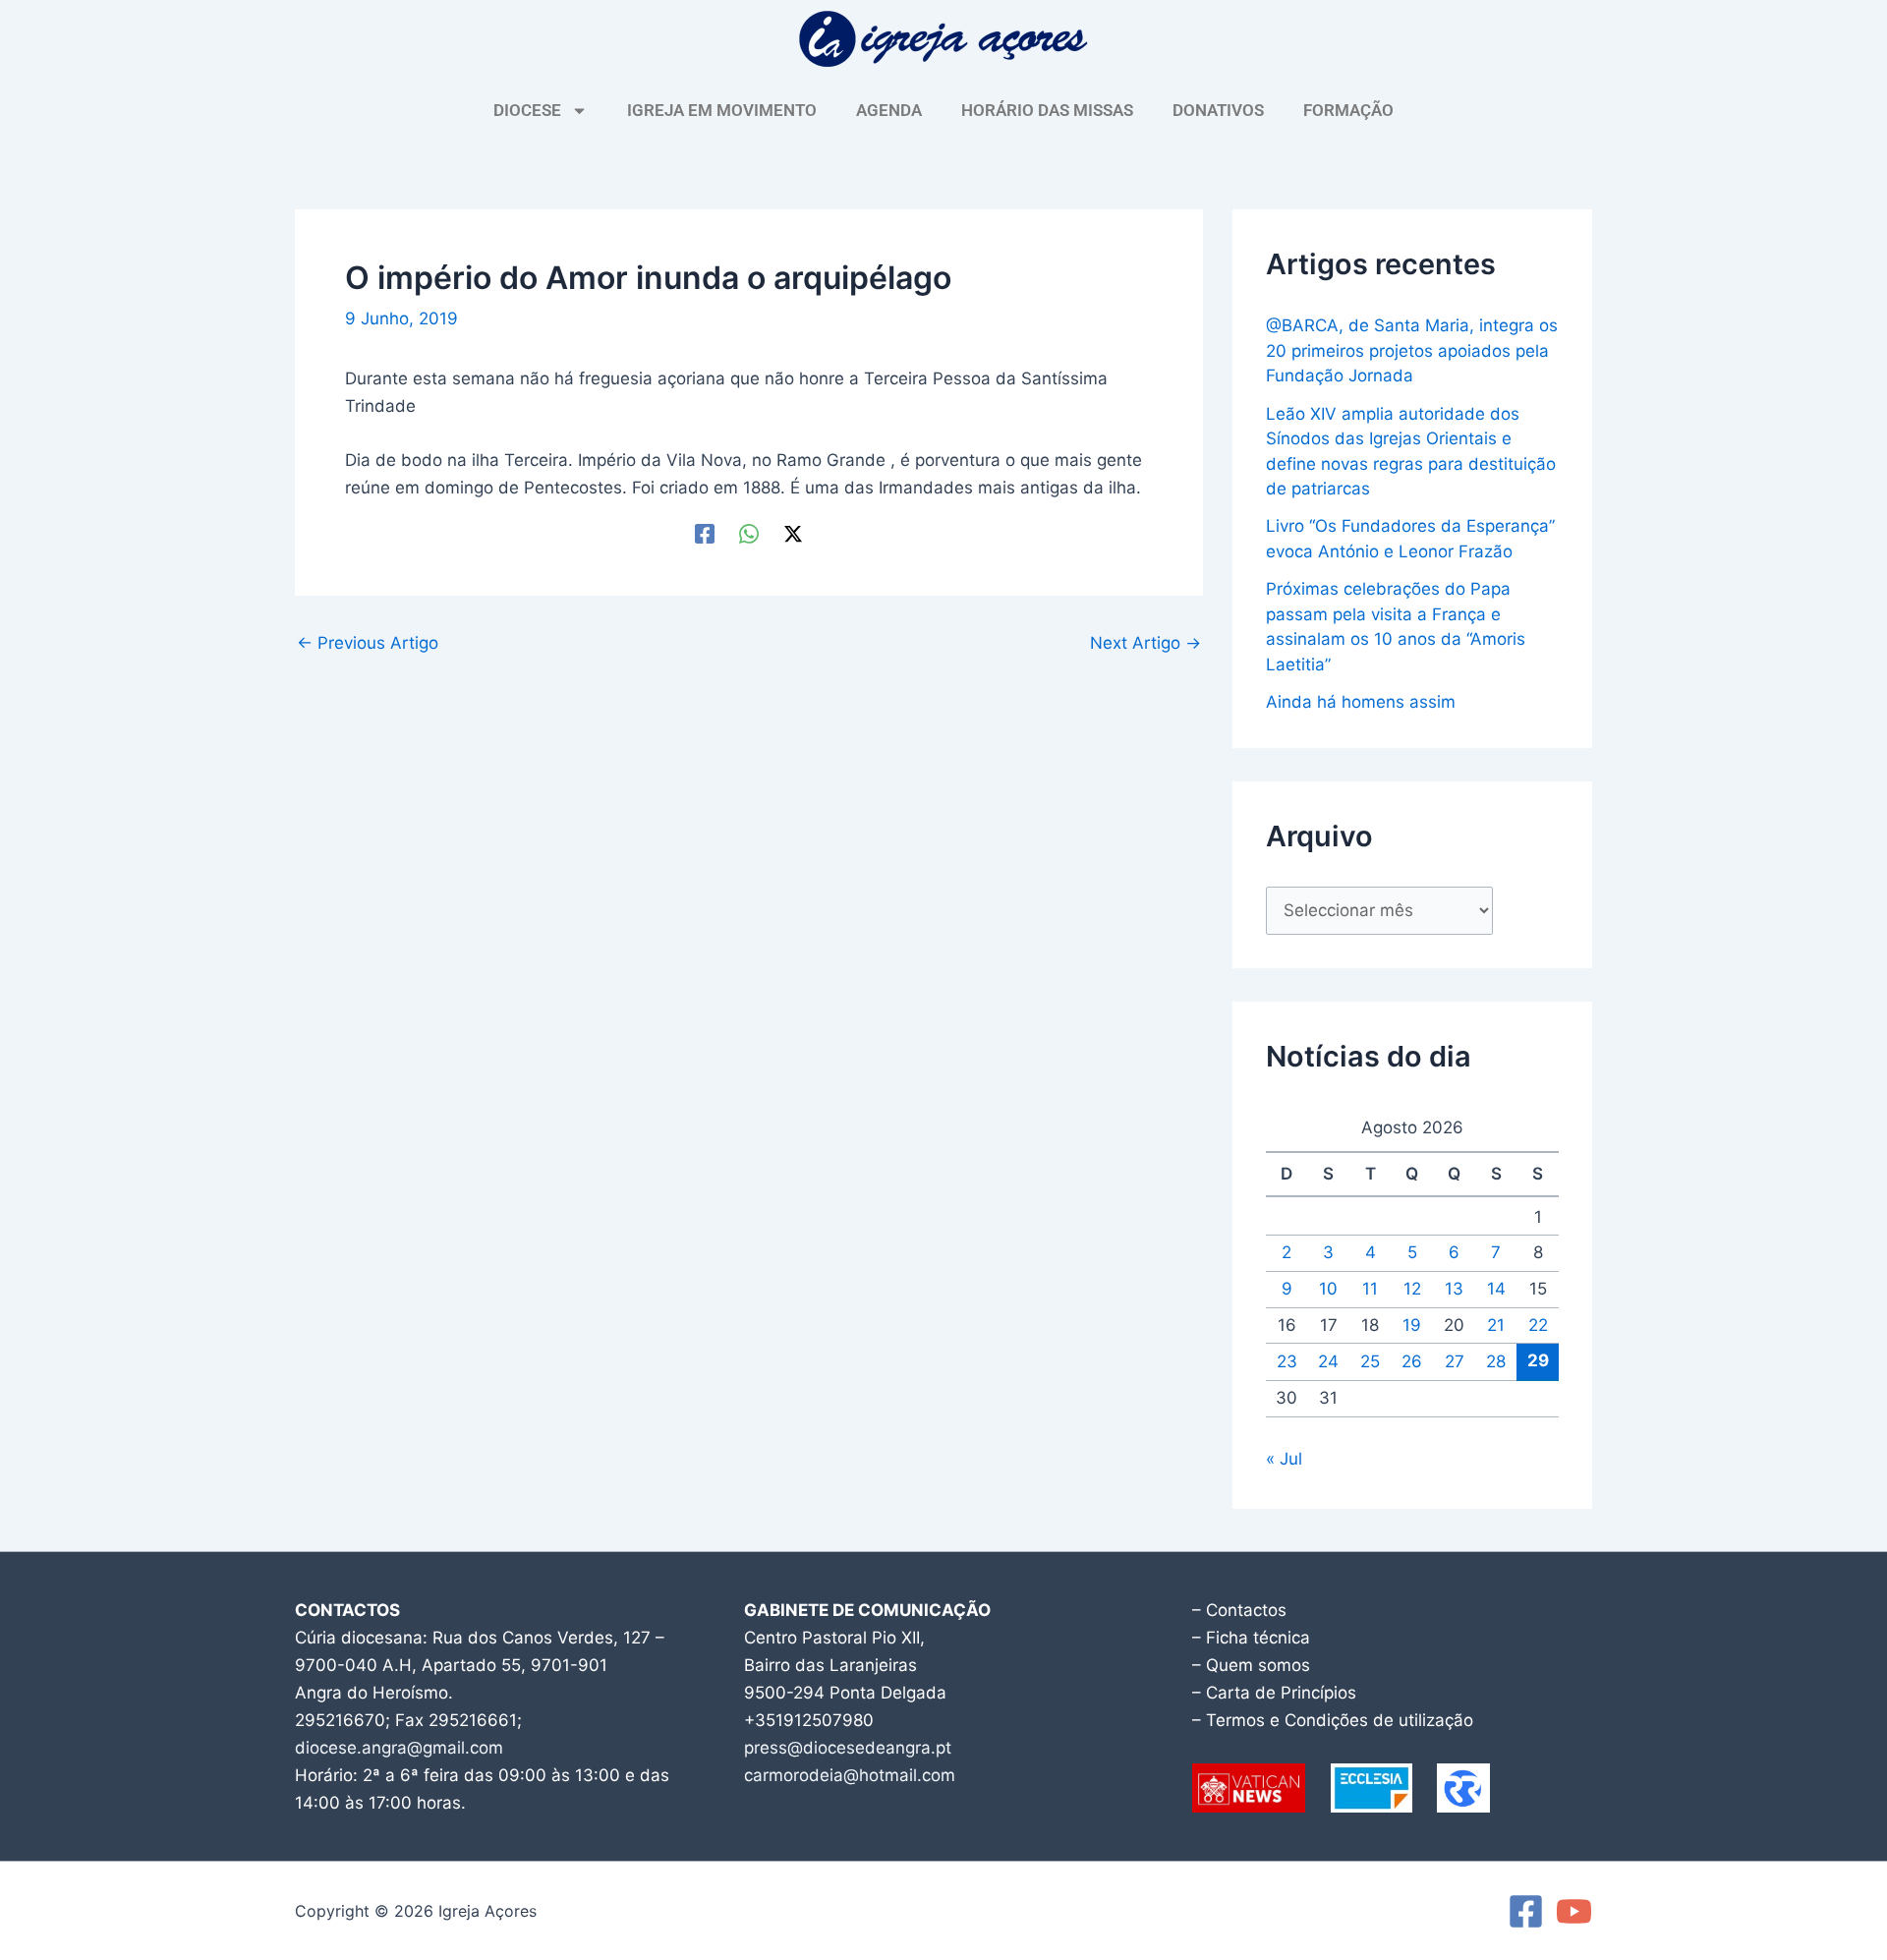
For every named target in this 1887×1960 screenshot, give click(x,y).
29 (1538, 1360)
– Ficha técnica (1251, 1638)
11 (1370, 1289)
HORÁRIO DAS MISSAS (1047, 110)
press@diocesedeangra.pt (848, 1748)
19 (1412, 1325)
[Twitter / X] (793, 532)
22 (1538, 1325)
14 (1496, 1289)
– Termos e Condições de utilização (1333, 1720)
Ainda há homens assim (1361, 702)
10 (1328, 1289)
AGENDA (889, 110)
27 (1455, 1361)
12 (1412, 1289)
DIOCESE (527, 110)
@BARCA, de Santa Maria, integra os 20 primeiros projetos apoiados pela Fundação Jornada (1412, 350)
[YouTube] (1574, 1911)
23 (1287, 1361)
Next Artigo (1145, 643)
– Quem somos (1251, 1665)
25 (1370, 1361)
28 (1496, 1361)
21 (1496, 1325)
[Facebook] (705, 532)
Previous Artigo (368, 643)
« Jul (1284, 1459)
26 (1412, 1361)
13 (1454, 1289)
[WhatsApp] (749, 532)
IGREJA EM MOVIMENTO (722, 110)
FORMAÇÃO (1348, 110)
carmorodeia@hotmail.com (850, 1775)
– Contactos (1239, 1610)
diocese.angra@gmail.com (399, 1748)
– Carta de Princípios (1274, 1693)
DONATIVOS (1218, 110)
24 (1328, 1361)
